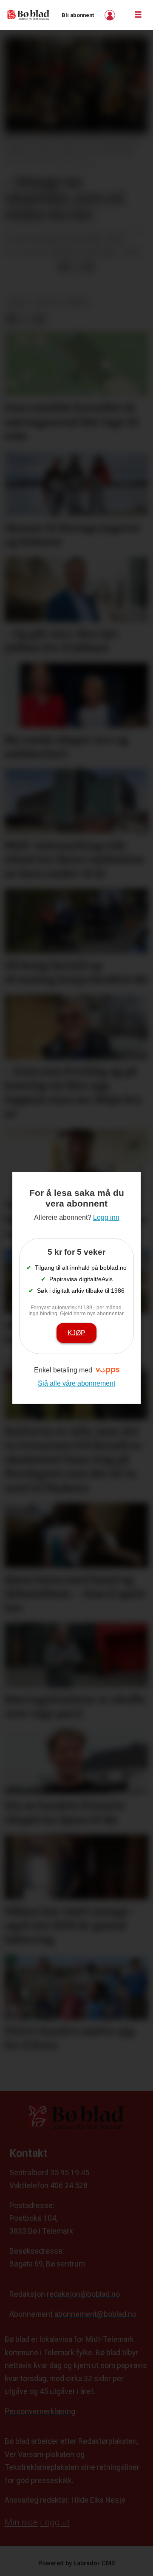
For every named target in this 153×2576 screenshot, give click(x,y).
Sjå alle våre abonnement (76, 1383)
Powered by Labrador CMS (77, 2563)
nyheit (77, 302)
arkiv (17, 302)
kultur (46, 302)
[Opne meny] (138, 15)
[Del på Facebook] (63, 267)
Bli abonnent (78, 15)
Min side (21, 2522)
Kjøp (76, 1333)
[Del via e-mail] (89, 267)
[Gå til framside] (28, 15)
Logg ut (55, 2522)
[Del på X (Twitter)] (76, 267)
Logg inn (111, 15)
